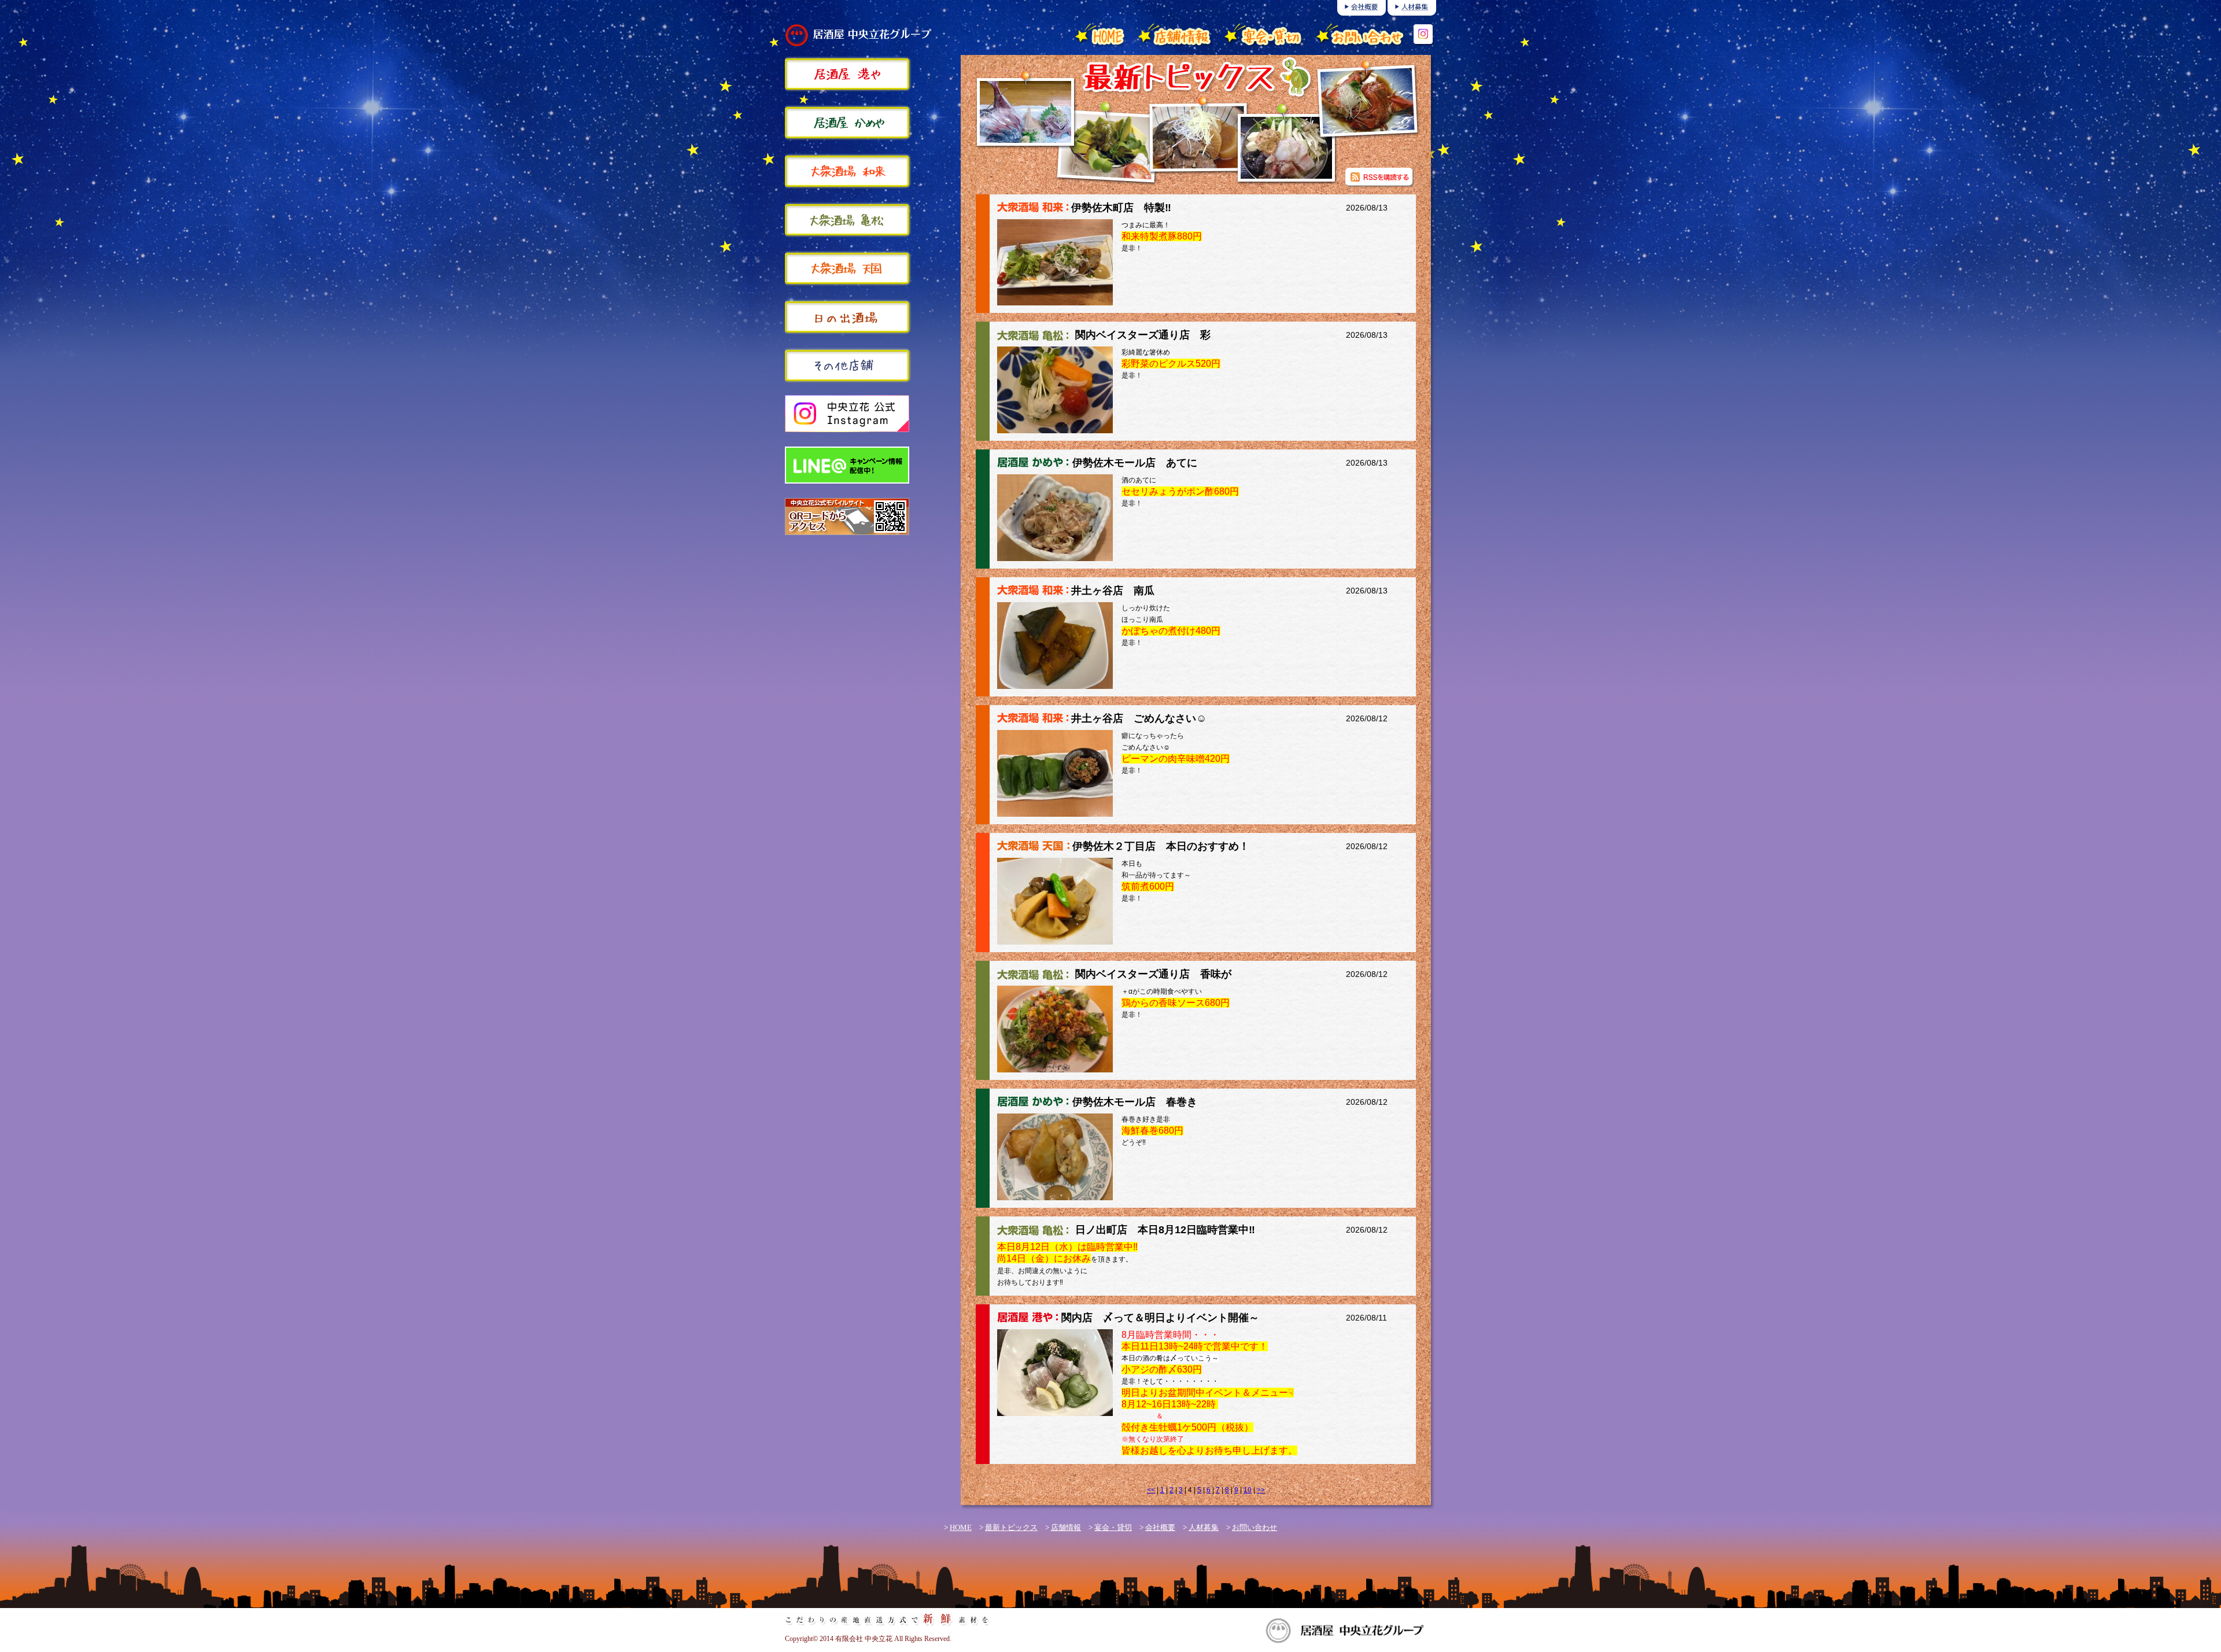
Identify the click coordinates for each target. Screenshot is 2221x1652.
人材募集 (1204, 1527)
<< (1151, 1490)
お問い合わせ (1255, 1527)
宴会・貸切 (1113, 1527)
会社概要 (1160, 1527)
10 (1248, 1490)
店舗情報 (1066, 1527)
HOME (961, 1527)
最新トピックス (1011, 1527)
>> (1261, 1490)
